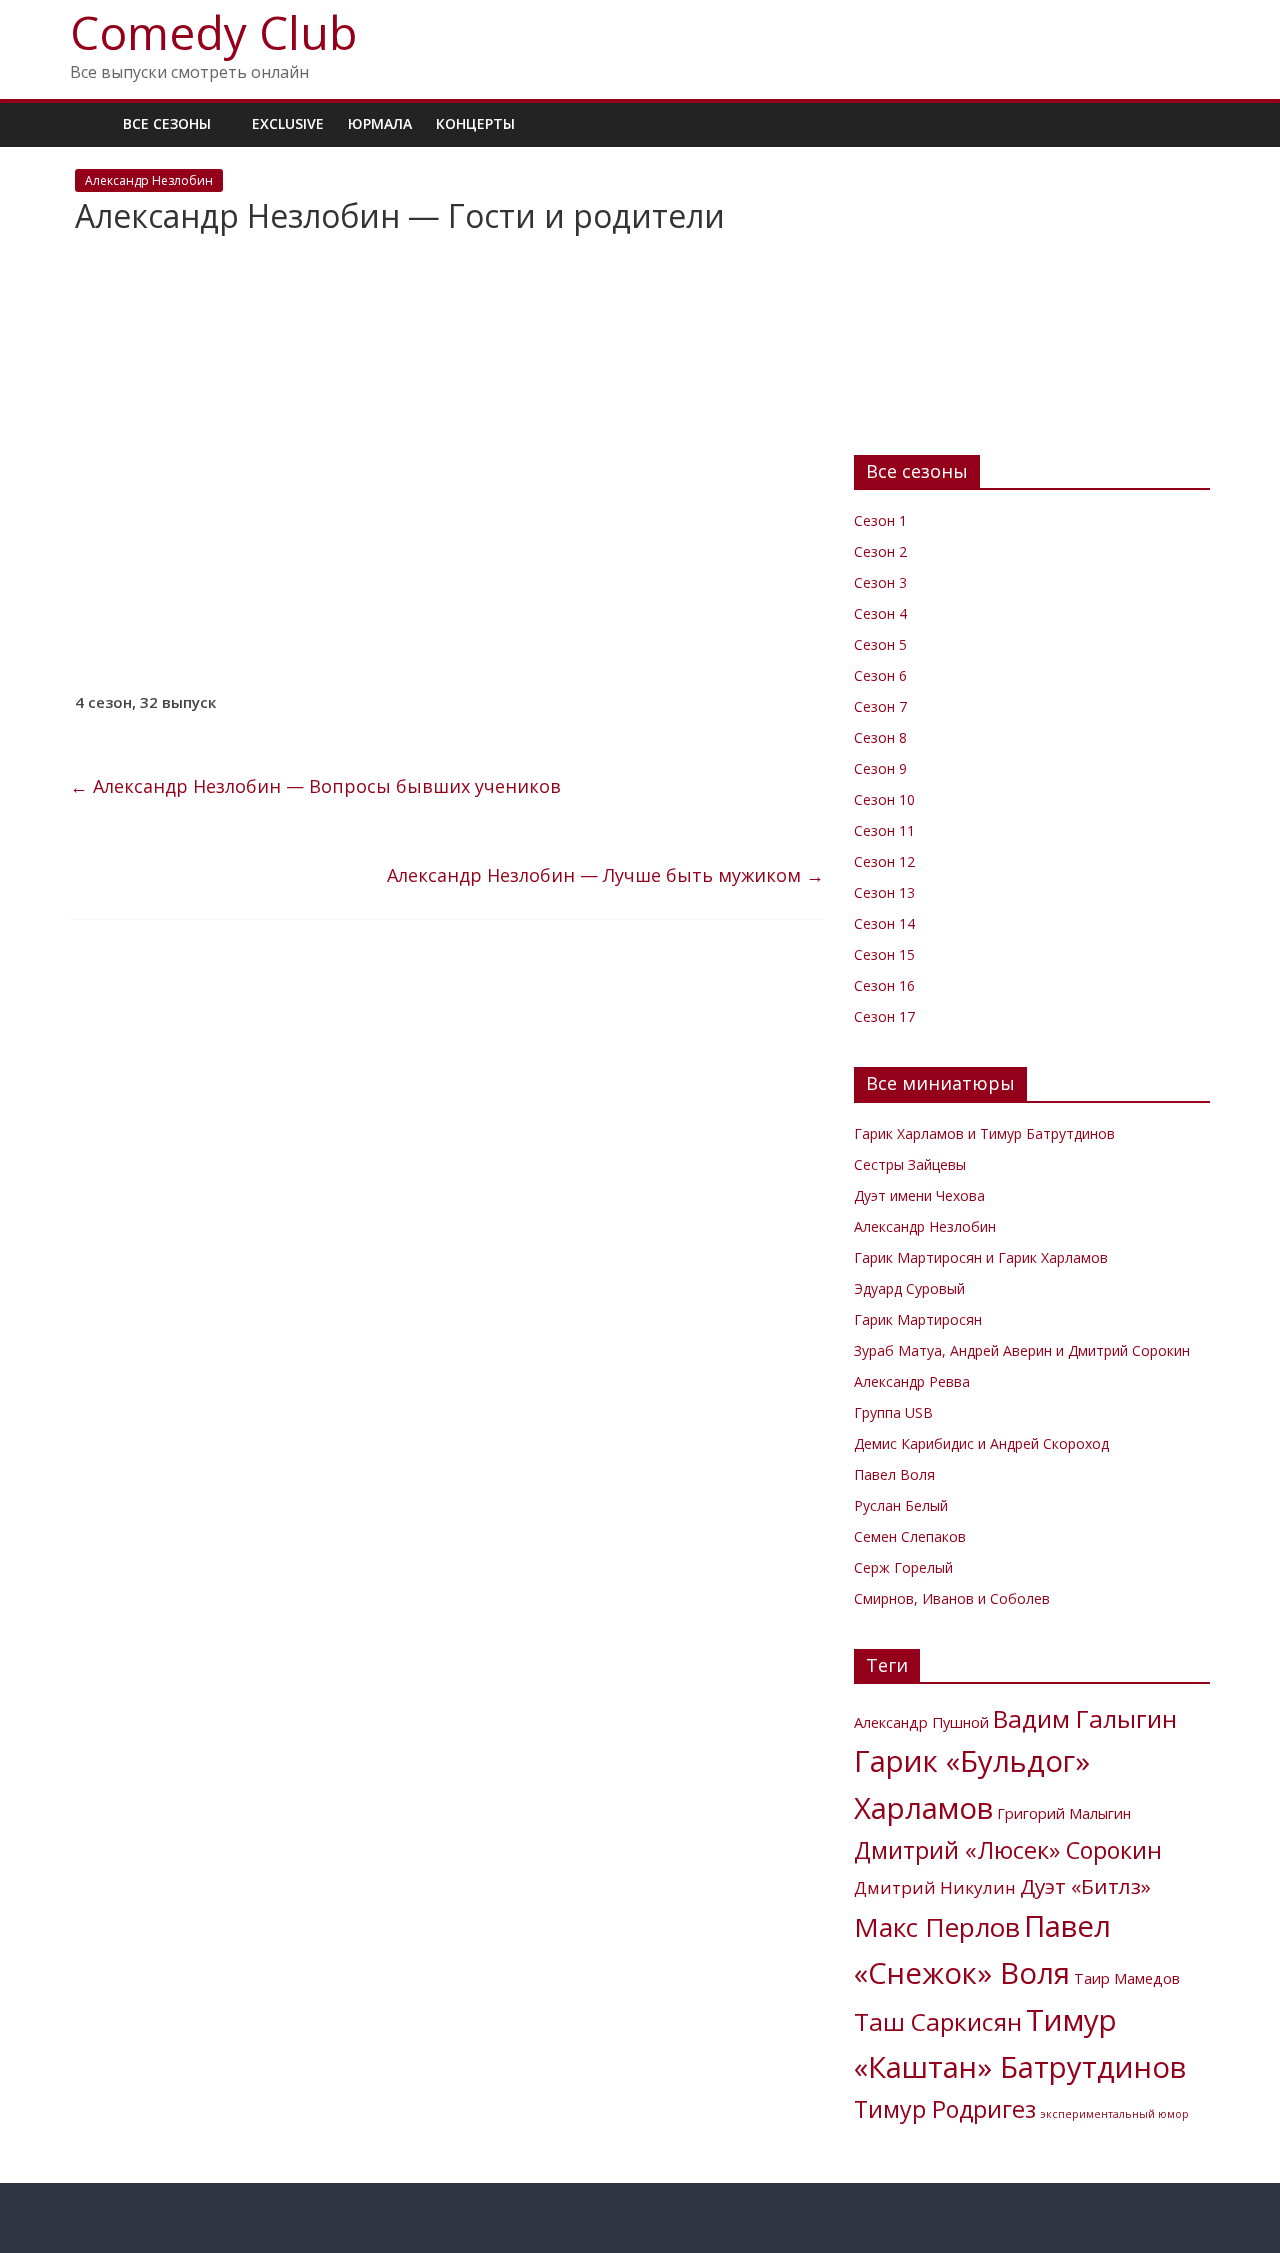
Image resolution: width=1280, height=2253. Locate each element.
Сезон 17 (884, 1016)
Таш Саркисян (938, 2021)
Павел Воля (894, 1474)
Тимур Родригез (945, 2109)
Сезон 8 (880, 737)
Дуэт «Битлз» (1085, 1886)
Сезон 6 (880, 675)
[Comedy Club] (90, 123)
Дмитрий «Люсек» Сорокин (1008, 1850)
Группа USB (893, 1412)
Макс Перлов (937, 1927)
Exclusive (288, 123)
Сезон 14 (884, 923)
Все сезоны (167, 123)
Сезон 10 (884, 799)
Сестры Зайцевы (910, 1164)
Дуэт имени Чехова (919, 1195)
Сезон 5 (880, 644)
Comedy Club (213, 32)
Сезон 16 (884, 985)
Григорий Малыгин (1064, 1813)
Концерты (475, 123)
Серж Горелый (903, 1567)
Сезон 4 (880, 613)
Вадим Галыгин (1085, 1718)
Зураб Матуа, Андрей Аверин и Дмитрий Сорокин (1022, 1350)
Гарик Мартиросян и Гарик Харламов (981, 1257)
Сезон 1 (880, 520)
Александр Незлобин (149, 180)
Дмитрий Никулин (935, 1887)
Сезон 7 (880, 706)
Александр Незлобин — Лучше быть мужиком (605, 875)
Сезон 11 (884, 830)
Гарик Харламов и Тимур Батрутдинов (984, 1133)
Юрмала (380, 123)
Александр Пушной (921, 1722)
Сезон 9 (880, 768)
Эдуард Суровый (909, 1288)
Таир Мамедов (1127, 1978)
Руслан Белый (901, 1505)
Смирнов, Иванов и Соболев (952, 1598)
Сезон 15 (884, 954)
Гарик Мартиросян (918, 1319)
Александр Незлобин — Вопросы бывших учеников (315, 786)
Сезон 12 (884, 861)
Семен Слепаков (910, 1536)
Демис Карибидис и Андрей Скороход (981, 1443)
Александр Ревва (912, 1381)
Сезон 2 (880, 551)
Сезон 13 (884, 892)
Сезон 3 (880, 582)
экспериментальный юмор (1114, 2114)
